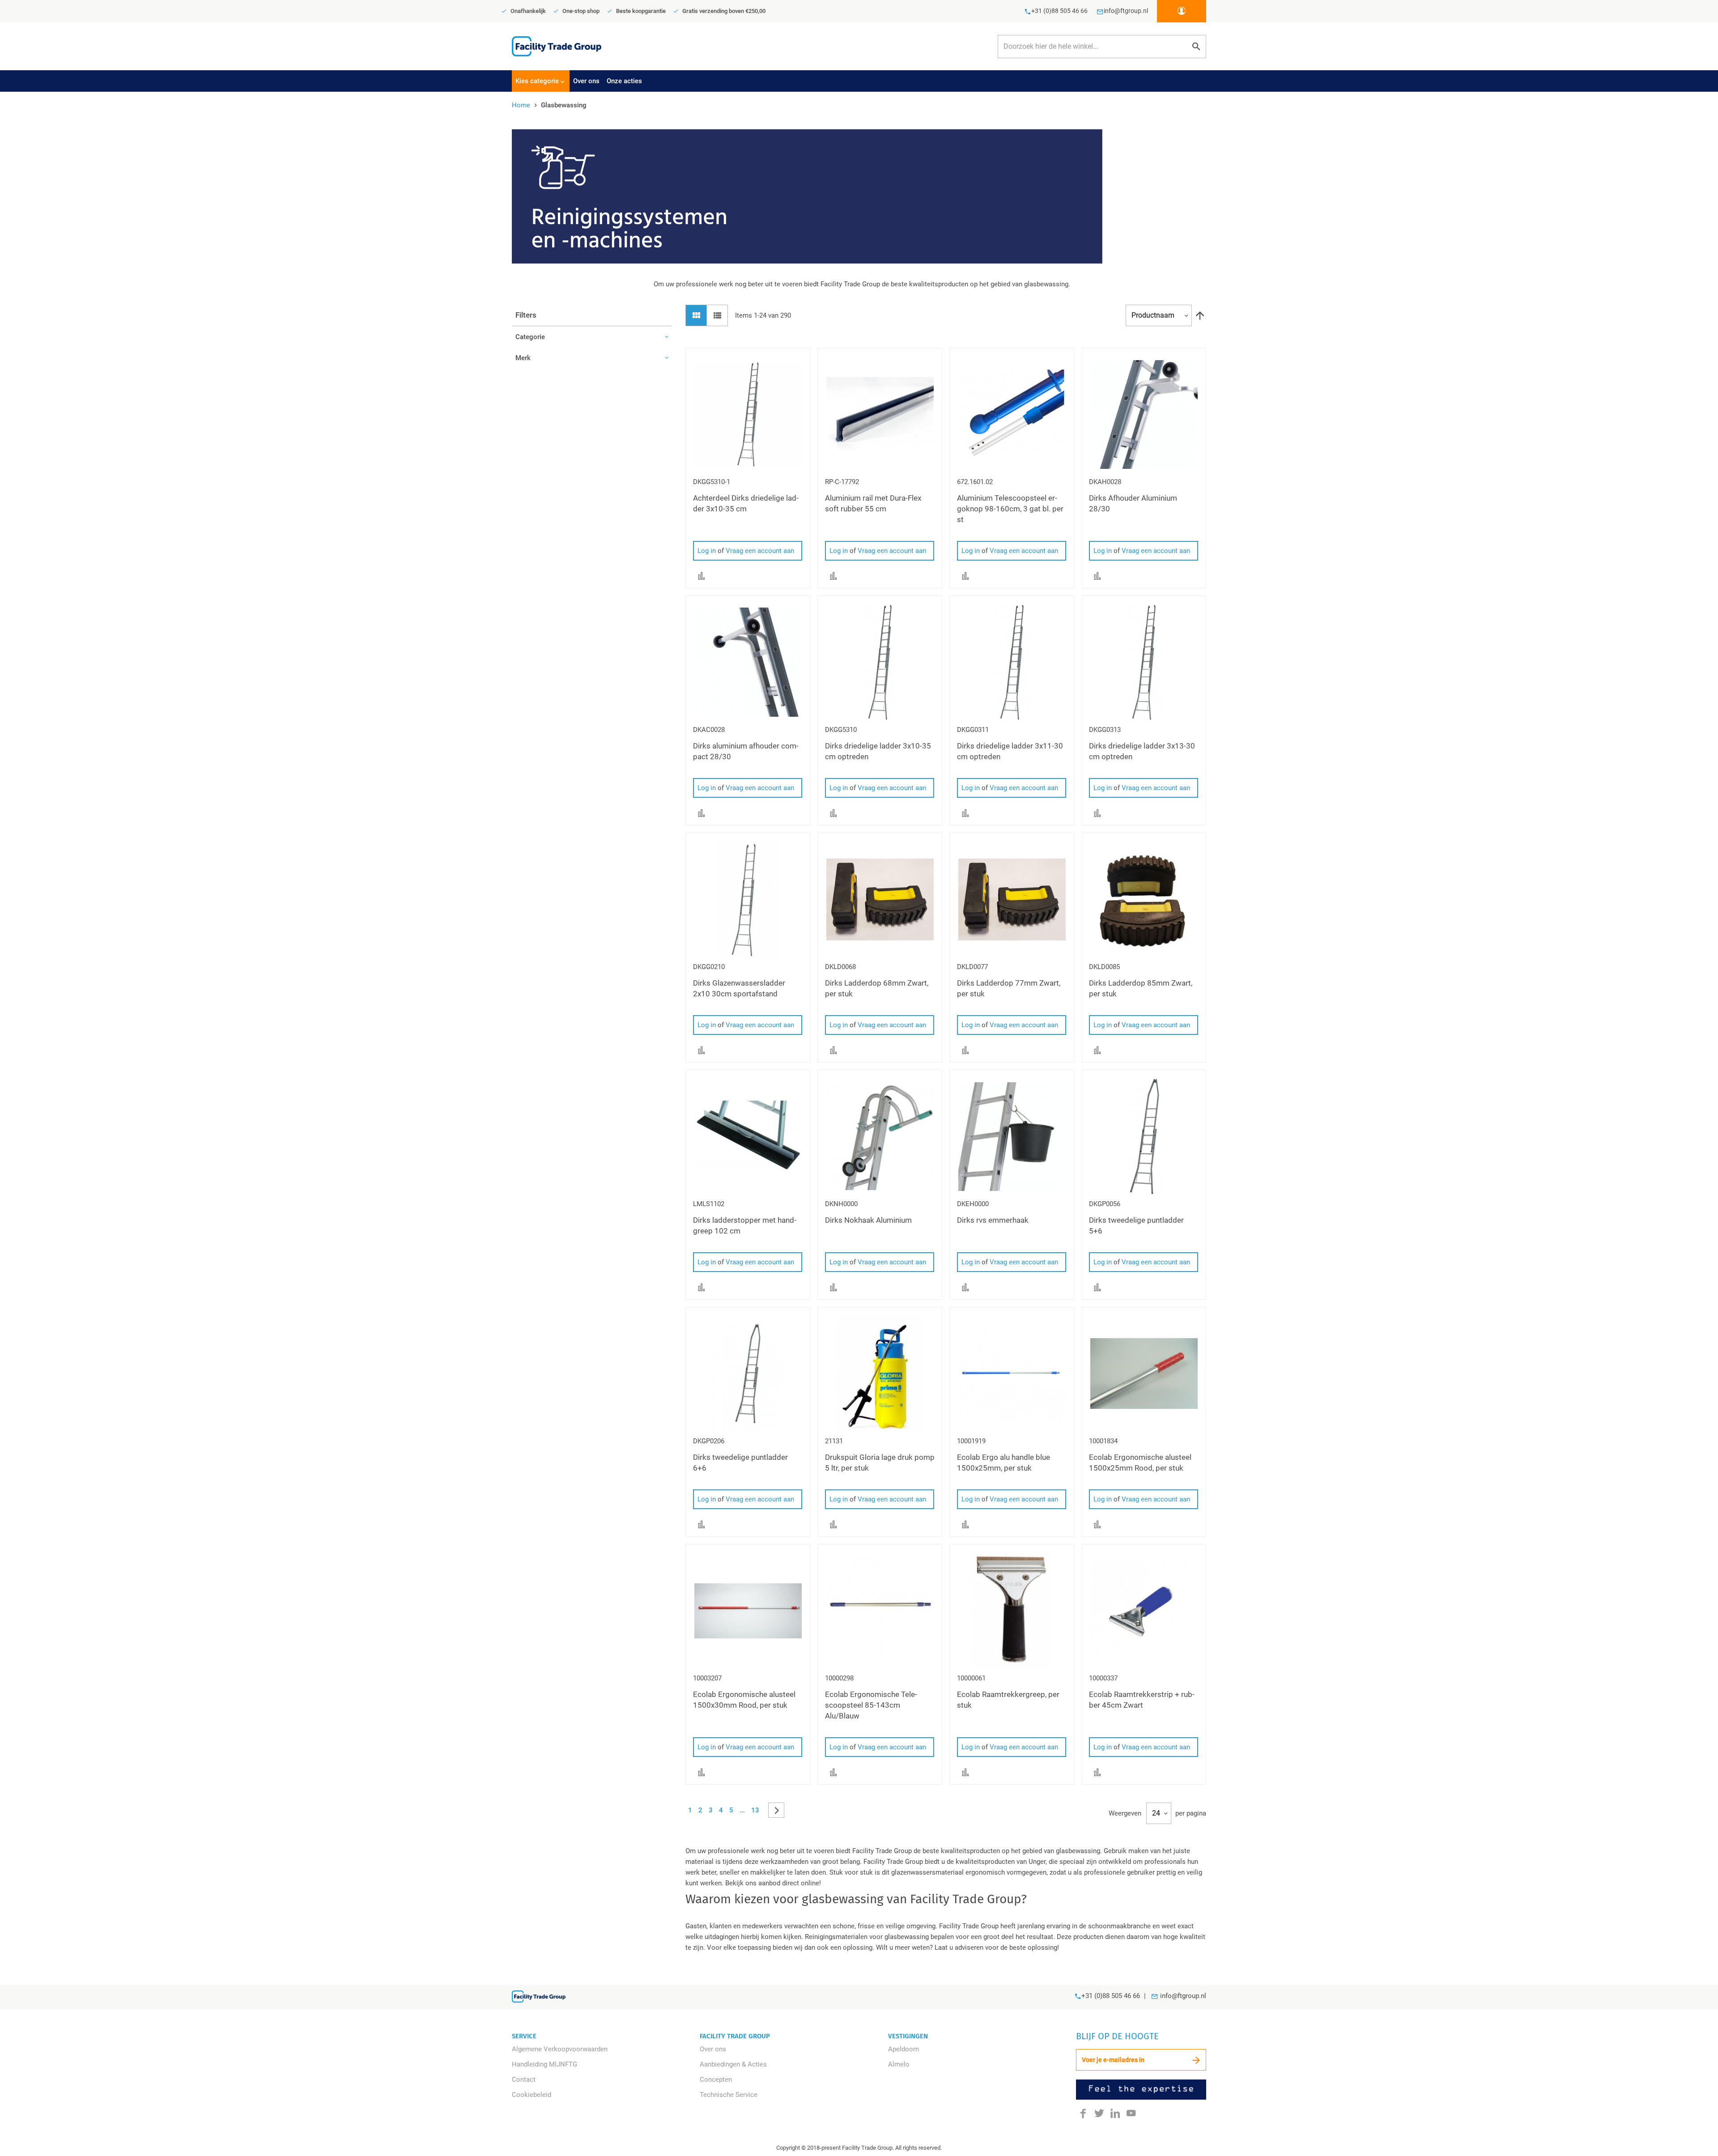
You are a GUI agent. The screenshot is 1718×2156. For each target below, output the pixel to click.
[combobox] (1102, 47)
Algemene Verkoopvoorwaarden (560, 2049)
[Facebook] (1083, 2113)
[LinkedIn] (1115, 2113)
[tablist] (859, 81)
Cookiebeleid (532, 2095)
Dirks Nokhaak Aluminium (868, 1220)
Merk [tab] (523, 358)
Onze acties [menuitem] (624, 81)
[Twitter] (1099, 2113)
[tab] (541, 81)
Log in (707, 551)
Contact (524, 2079)
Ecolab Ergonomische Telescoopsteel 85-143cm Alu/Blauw (871, 1705)
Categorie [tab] (530, 337)
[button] (702, 575)
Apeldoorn (904, 2049)
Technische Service (729, 2095)
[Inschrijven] (1196, 2060)
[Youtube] (1131, 2113)
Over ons (713, 2049)
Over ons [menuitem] (586, 81)
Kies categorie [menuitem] (537, 81)
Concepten (716, 2079)
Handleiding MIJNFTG (544, 2064)
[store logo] (557, 46)
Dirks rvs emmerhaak (993, 1220)
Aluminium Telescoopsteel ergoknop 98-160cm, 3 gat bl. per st (1010, 509)
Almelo (899, 2064)
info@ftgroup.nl (1183, 1996)
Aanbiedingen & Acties (733, 2064)
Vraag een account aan (760, 551)
